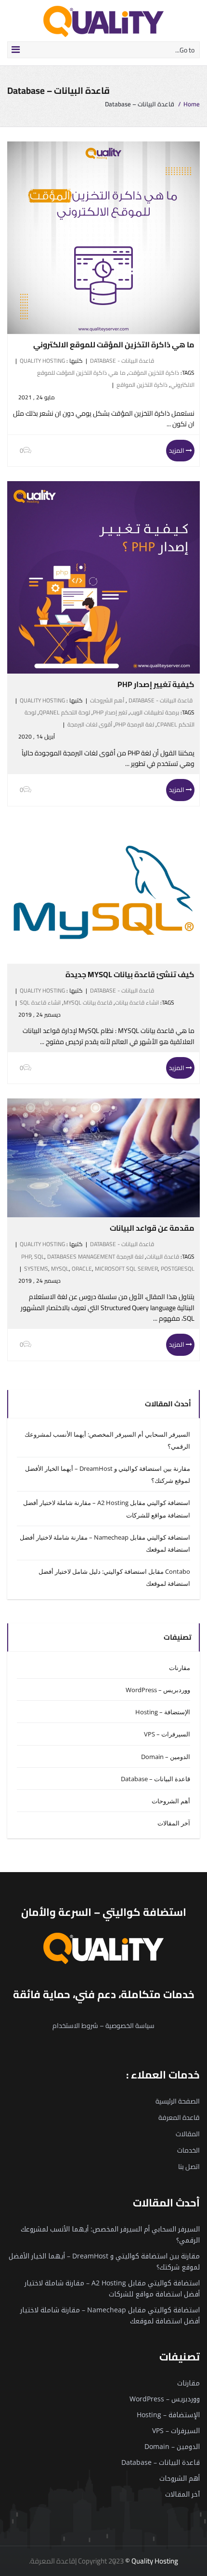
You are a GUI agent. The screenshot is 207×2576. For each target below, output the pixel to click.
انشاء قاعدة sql (40, 1002)
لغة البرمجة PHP (135, 724)
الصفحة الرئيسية (178, 2101)
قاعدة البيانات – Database (155, 1779)
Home (192, 104)
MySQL (60, 1269)
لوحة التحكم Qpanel (65, 712)
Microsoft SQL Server (126, 1269)
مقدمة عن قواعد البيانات (152, 1228)
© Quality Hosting (152, 2561)
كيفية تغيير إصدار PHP (156, 684)
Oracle (82, 1269)
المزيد (177, 450)
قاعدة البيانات (163, 1256)
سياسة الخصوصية (130, 2026)
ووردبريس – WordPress (158, 1690)
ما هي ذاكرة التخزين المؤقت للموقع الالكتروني (114, 344)
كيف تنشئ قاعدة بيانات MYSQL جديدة (130, 974)
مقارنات (180, 1668)
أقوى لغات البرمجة (90, 724)
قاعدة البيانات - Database (122, 361)
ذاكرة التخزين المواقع (142, 385)
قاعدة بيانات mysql (88, 1002)
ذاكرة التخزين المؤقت (154, 373)
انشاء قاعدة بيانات (137, 1002)
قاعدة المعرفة (179, 2117)
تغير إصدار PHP (110, 712)
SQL (39, 1256)
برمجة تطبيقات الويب (155, 712)
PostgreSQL (178, 1269)
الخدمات (188, 2150)
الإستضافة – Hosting (163, 1712)
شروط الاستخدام (75, 2026)
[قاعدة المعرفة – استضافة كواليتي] (103, 21)
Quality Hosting (42, 361)
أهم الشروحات (107, 700)
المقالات (188, 2134)
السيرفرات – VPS (167, 1734)
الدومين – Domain (166, 1757)
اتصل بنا (189, 2167)
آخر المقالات (174, 1823)
